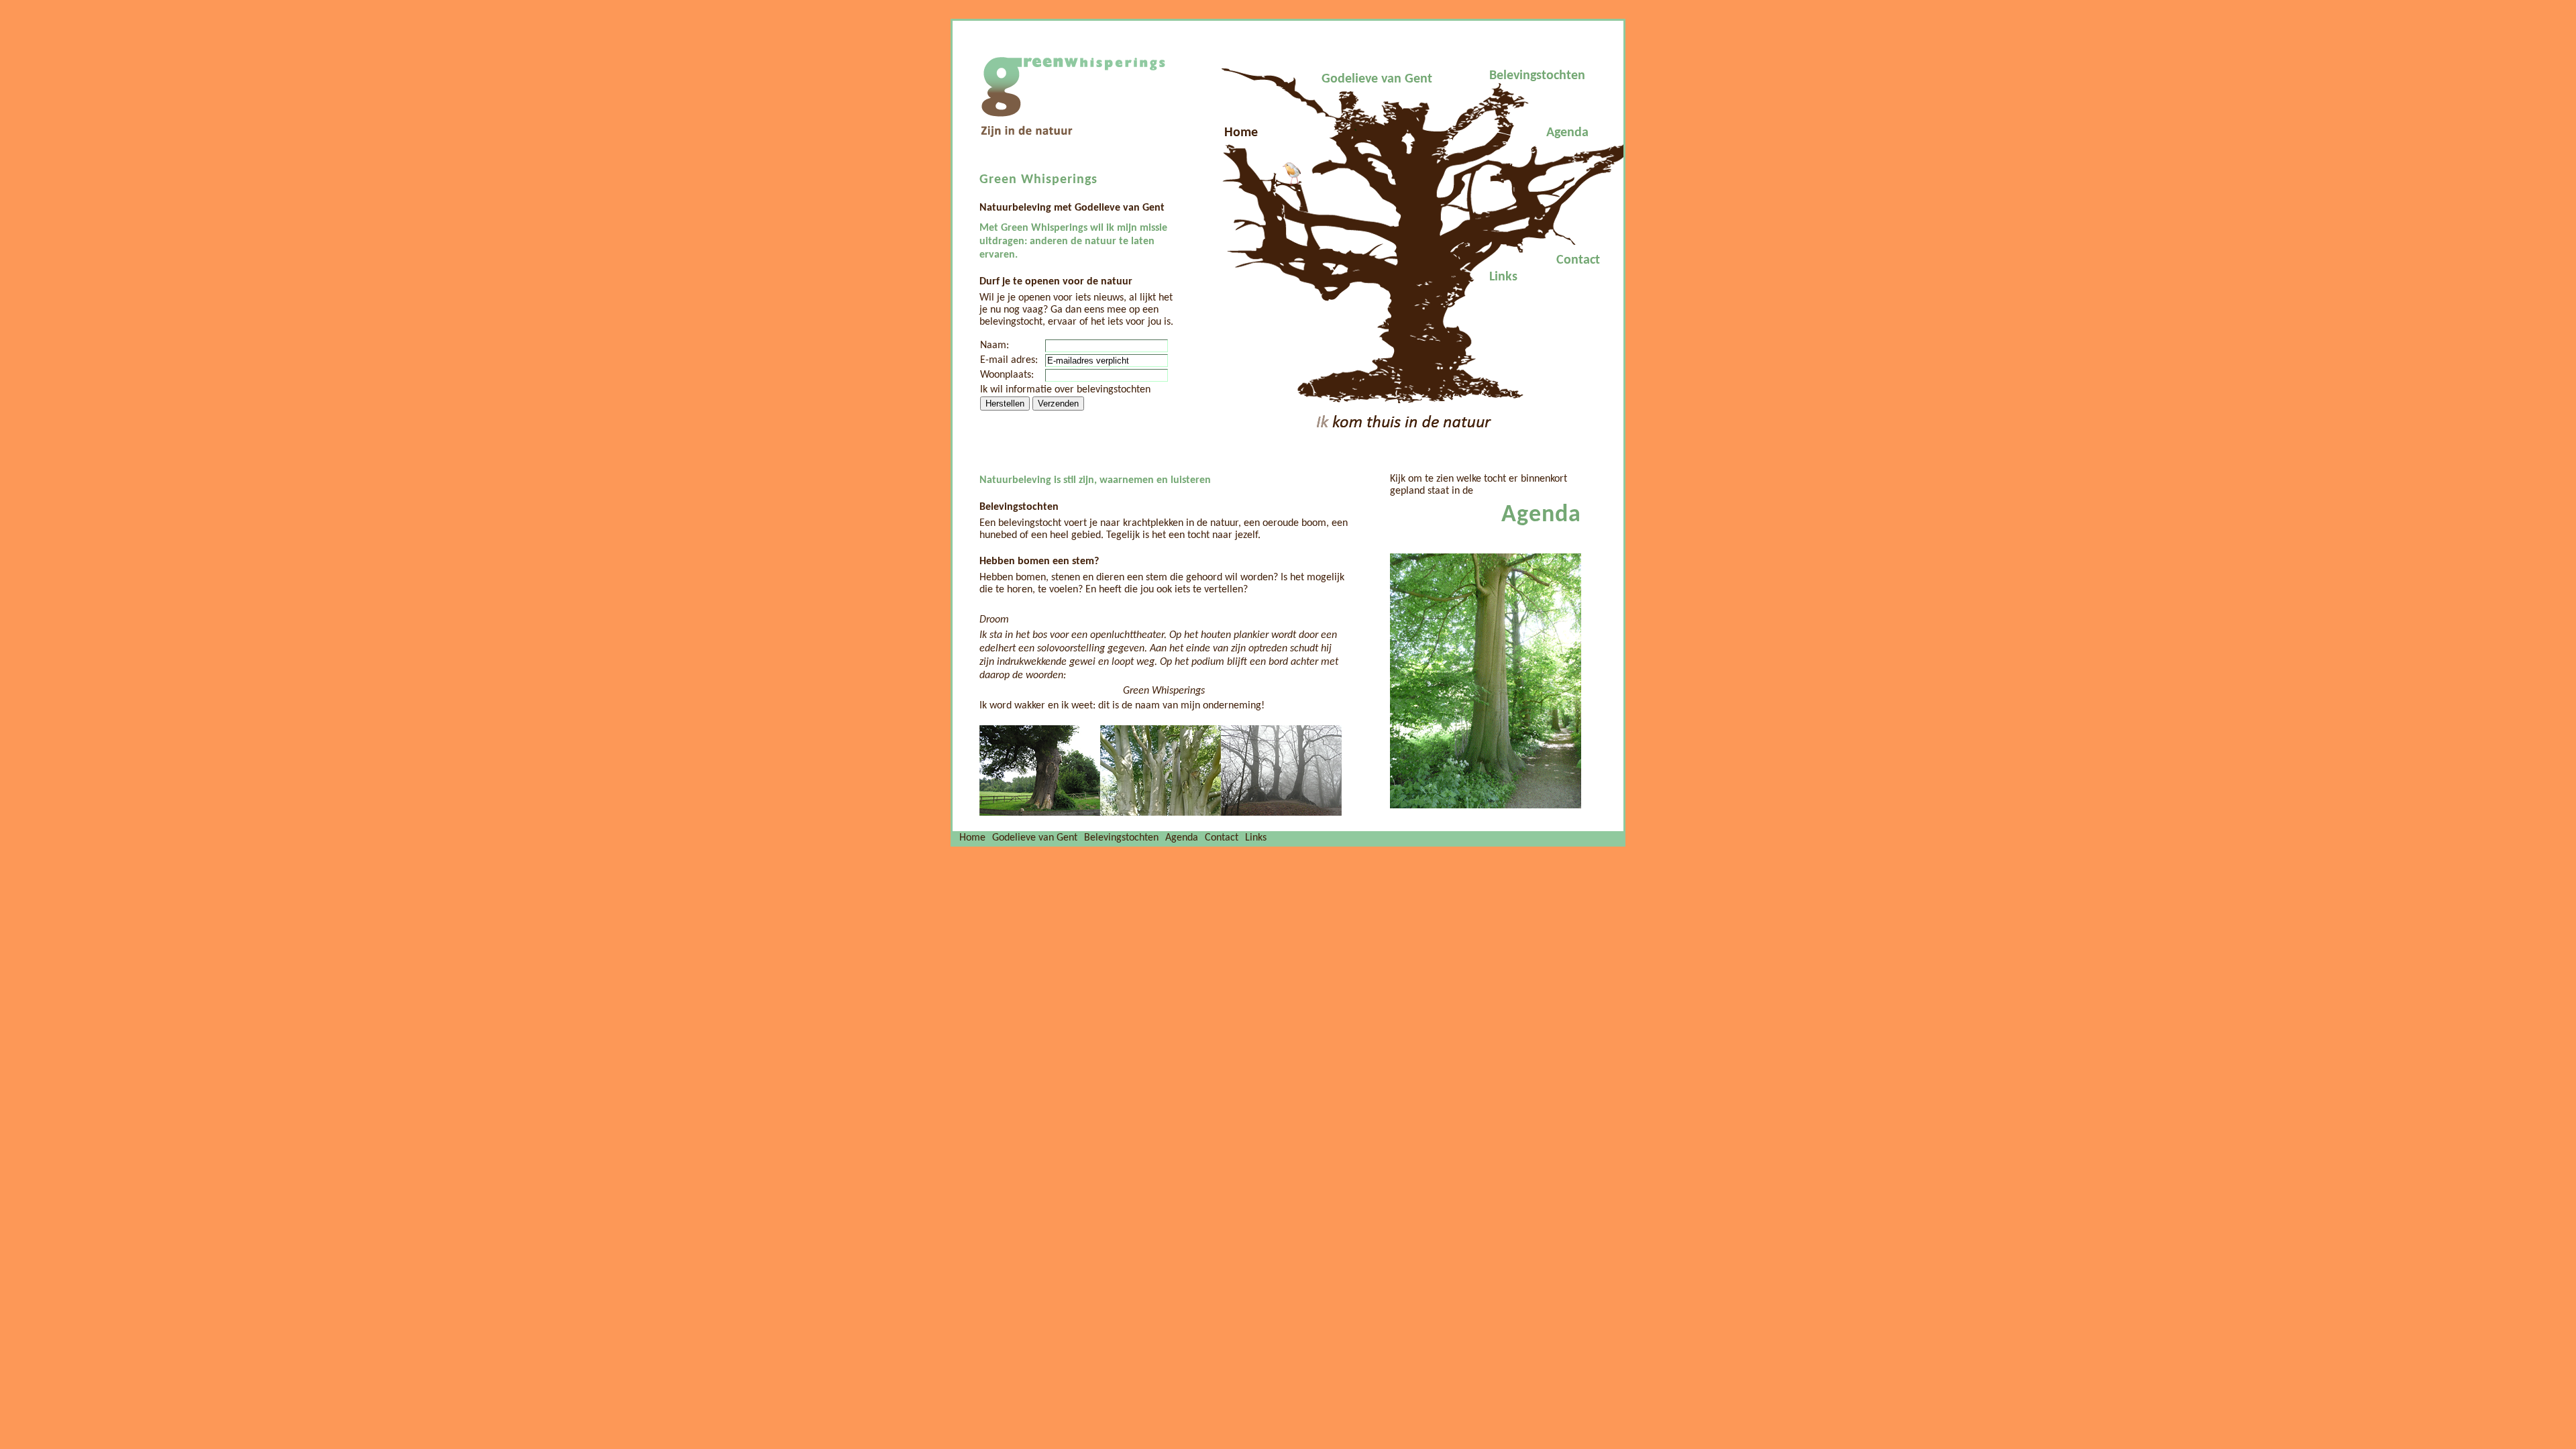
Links (1503, 277)
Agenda (1567, 133)
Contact (1578, 260)
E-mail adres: (1009, 360)
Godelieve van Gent (1377, 79)
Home (1241, 133)
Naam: (995, 345)
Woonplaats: (1007, 375)
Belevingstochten (1537, 76)
